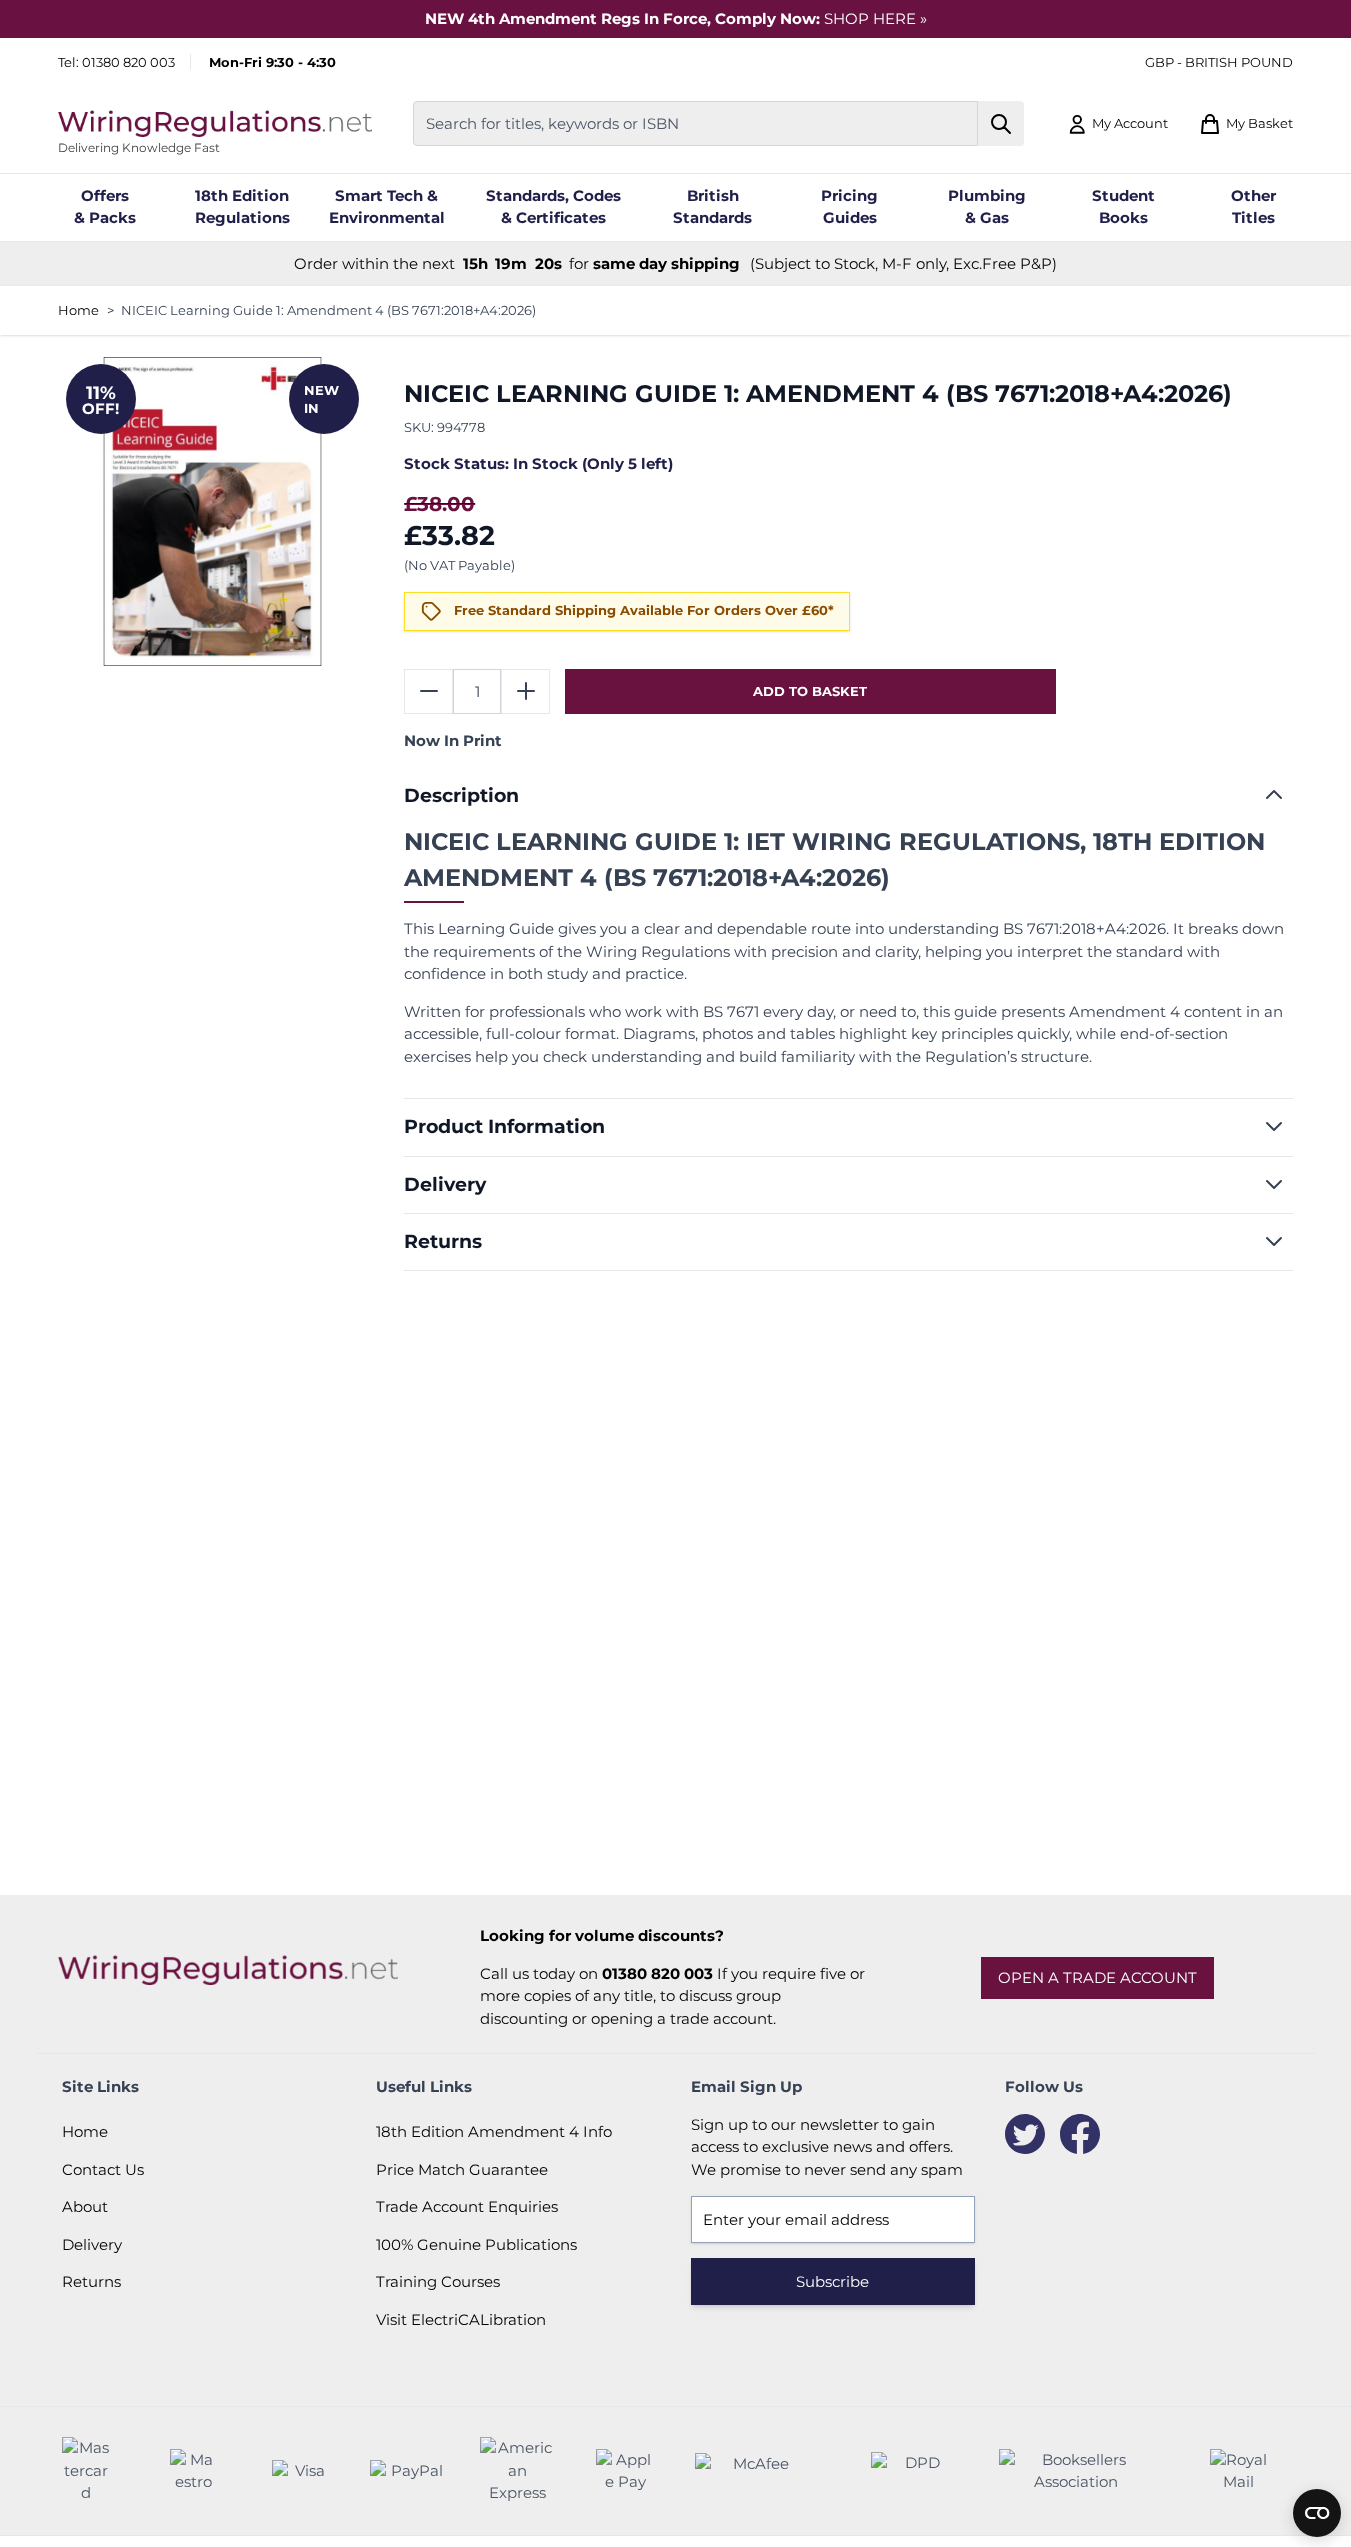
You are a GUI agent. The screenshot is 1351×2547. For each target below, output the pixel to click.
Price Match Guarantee (462, 2169)
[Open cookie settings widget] (1317, 2513)
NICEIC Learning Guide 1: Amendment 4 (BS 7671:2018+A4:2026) (328, 310)
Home (78, 310)
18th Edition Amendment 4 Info (494, 2131)
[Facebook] (1080, 2134)
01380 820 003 (128, 62)
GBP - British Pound (1219, 62)
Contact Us (103, 2169)
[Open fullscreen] (212, 511)
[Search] (1001, 123)
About (85, 2206)
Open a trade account (1097, 1977)
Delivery (92, 2244)
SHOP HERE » (875, 18)
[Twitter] (1025, 2134)
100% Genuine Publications (476, 2244)
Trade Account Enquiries (467, 2206)
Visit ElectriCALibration (461, 2319)
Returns (91, 2281)
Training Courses (438, 2281)
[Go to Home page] (215, 123)
